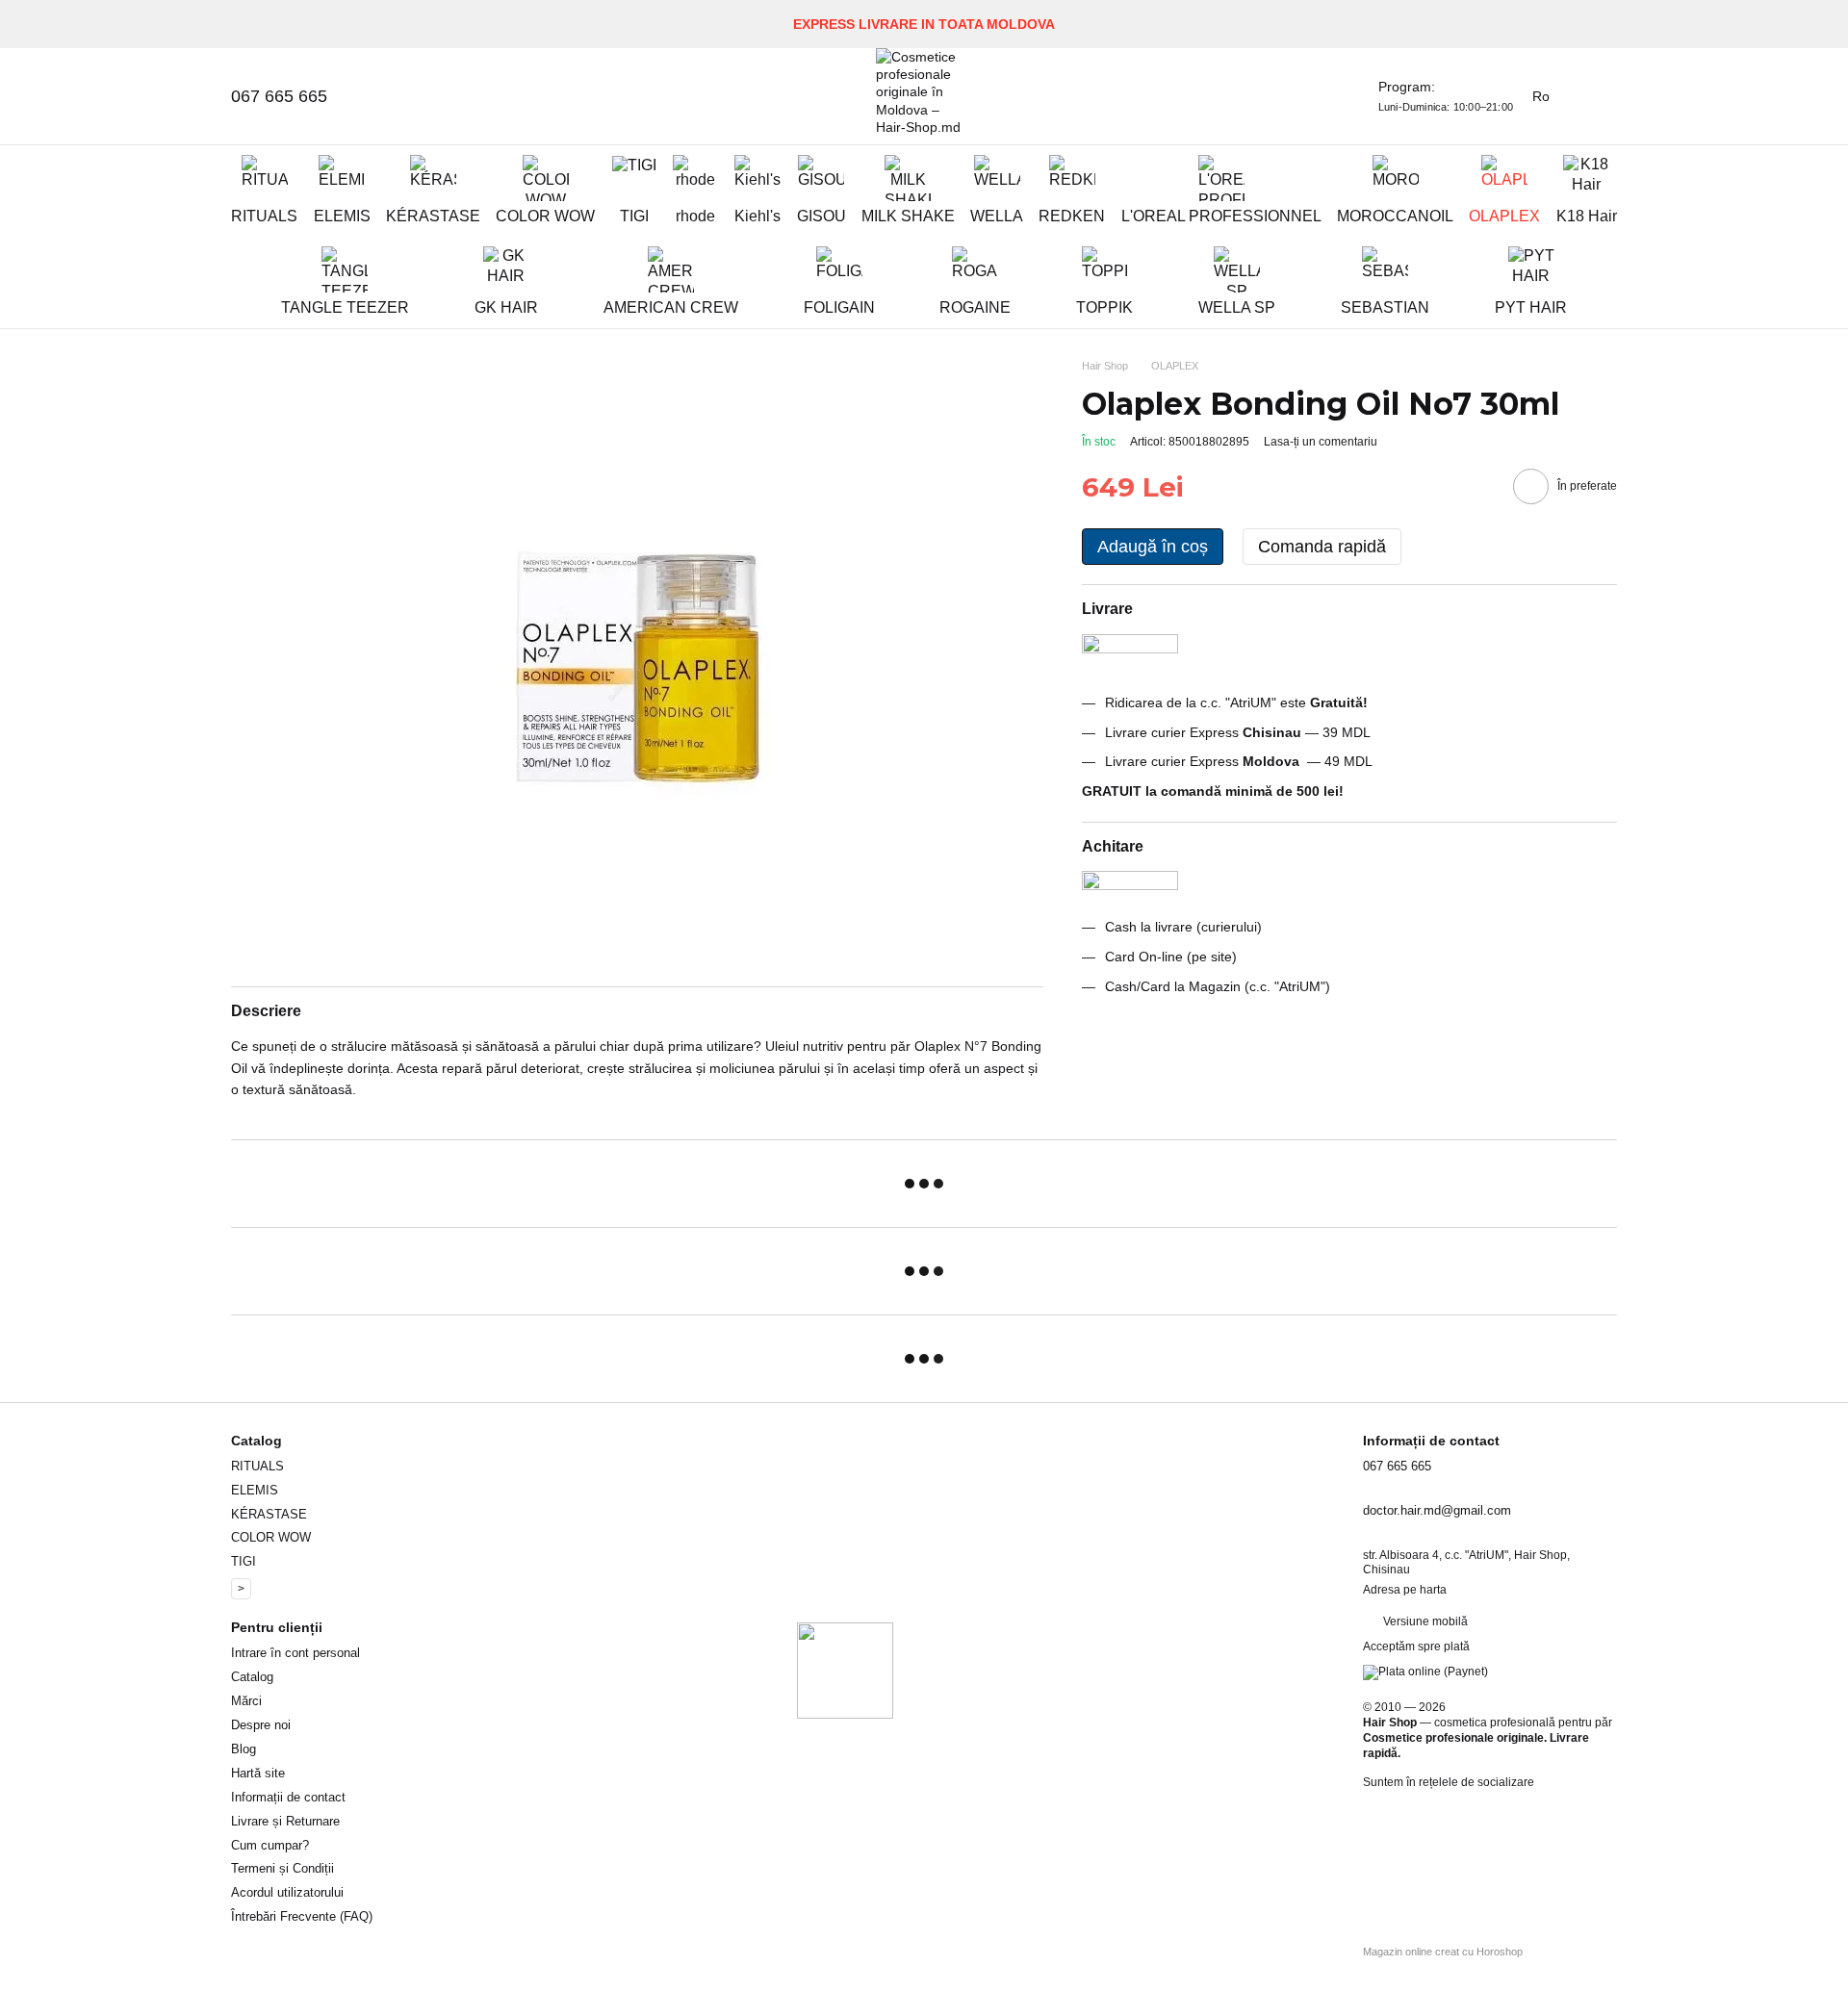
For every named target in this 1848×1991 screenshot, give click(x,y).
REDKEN (1072, 216)
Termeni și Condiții (282, 1868)
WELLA (997, 216)
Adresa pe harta (1405, 1590)
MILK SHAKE (908, 216)
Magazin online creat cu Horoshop (1443, 1952)
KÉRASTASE (433, 216)
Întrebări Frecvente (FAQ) (302, 1916)
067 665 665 (279, 96)
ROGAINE (975, 307)
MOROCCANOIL (1395, 216)
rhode (695, 216)
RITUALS (264, 216)
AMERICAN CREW (671, 307)
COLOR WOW (545, 216)
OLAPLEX (1504, 216)
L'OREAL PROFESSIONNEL (1221, 216)
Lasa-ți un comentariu (1321, 442)
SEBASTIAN (1385, 307)
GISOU (821, 216)
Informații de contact (288, 1797)
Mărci (246, 1701)
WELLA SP (1237, 307)
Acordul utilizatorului (287, 1892)
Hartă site (258, 1773)
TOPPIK (1104, 307)
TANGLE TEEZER (345, 307)
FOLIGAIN (839, 307)
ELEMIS (342, 216)
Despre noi (261, 1725)
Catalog (252, 1677)
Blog (244, 1749)
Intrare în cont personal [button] (295, 1653)
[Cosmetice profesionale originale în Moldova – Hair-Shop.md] (845, 1670)
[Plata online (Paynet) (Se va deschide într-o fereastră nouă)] (1425, 1672)
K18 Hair (1587, 216)
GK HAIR (506, 307)
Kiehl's (757, 216)
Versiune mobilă (1424, 1621)
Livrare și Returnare (285, 1821)
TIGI (634, 216)
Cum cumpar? (270, 1845)
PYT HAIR (1531, 307)
